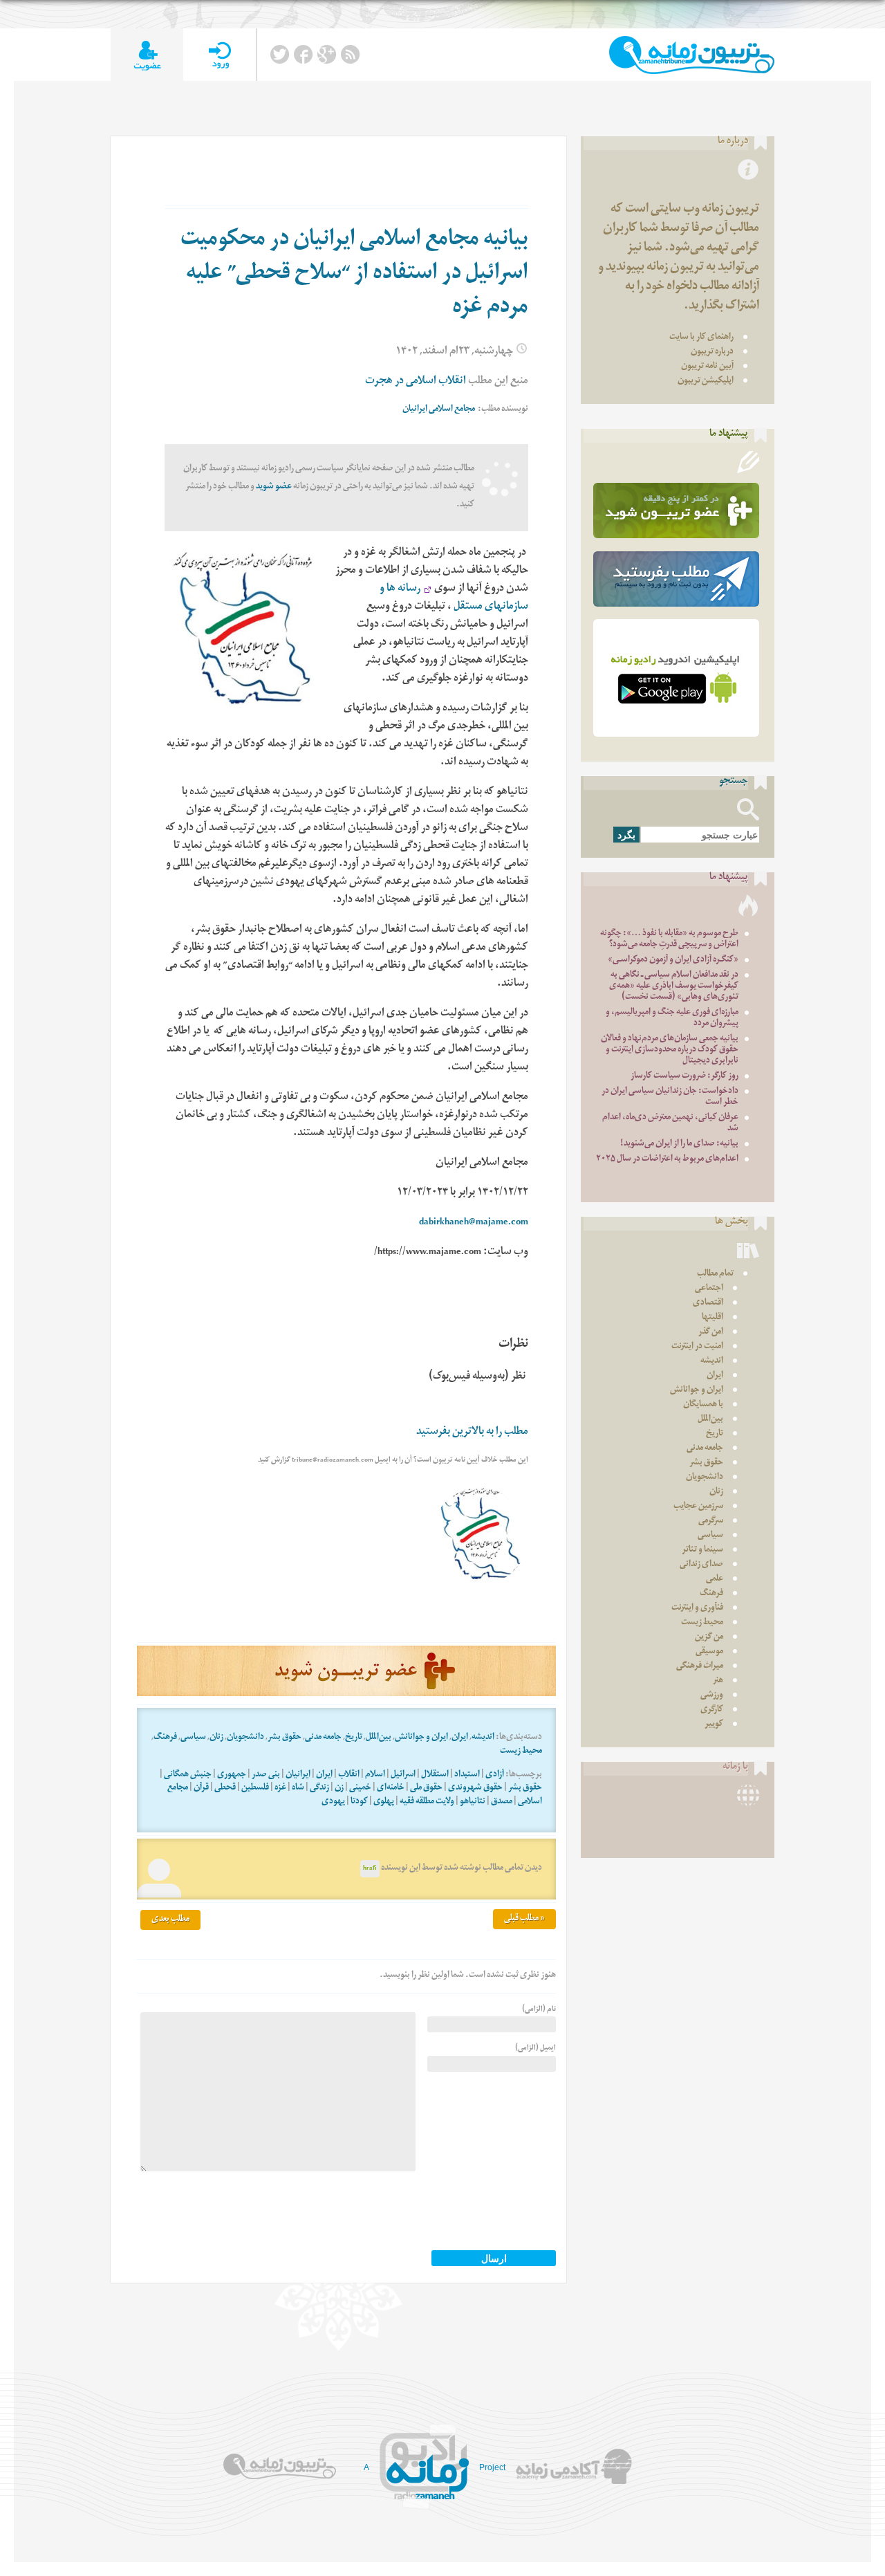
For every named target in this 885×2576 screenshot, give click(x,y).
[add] (147, 55)
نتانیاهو (473, 1802)
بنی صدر (266, 1775)
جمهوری (232, 1775)
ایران (460, 1738)
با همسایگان (703, 1405)
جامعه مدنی (323, 1738)
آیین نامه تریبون (707, 367)
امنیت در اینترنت (697, 1347)
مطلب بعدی (170, 1920)
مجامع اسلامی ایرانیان (439, 410)
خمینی (360, 1788)
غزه (280, 1788)
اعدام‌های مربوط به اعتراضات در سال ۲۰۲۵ (667, 1160)
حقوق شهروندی (475, 1788)
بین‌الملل (379, 1738)
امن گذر (711, 1333)
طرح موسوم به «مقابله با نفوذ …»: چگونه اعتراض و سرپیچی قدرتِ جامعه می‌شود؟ (669, 940)
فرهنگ (165, 1738)
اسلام (375, 1775)
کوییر (714, 1725)
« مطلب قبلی (524, 1919)
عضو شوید (274, 487)
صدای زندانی (701, 1565)
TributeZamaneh (692, 55)
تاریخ (354, 1738)
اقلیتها (712, 1318)
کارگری (712, 1710)
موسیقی (709, 1652)
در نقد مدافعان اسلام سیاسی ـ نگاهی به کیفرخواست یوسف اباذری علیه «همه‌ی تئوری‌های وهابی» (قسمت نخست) (674, 987)
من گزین (709, 1638)
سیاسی (193, 1738)
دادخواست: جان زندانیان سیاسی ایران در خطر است (670, 1097)
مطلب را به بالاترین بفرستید (472, 1433)
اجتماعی (709, 1289)
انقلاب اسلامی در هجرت (416, 382)
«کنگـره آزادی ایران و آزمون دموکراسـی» (673, 960)
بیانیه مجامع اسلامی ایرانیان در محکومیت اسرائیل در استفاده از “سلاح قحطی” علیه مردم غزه (354, 275)
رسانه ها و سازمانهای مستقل (454, 599)
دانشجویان (245, 1738)
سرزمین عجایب (698, 1507)
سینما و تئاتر (702, 1551)
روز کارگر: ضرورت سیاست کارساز (684, 1077)
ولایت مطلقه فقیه (427, 1802)
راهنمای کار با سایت (701, 338)
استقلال (435, 1775)
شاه (298, 1788)
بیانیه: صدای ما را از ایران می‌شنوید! (679, 1144)
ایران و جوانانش (421, 1738)
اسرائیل (403, 1775)
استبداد (467, 1775)
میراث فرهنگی (700, 1667)
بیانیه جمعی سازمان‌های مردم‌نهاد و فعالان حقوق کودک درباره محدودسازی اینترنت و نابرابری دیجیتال (670, 1050)
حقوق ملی (426, 1788)
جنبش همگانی (188, 1775)
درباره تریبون (712, 352)
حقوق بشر (285, 1738)
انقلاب (349, 1775)
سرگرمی (711, 1521)
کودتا (359, 1802)
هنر (718, 1681)
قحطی (225, 1788)
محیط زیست (521, 1752)
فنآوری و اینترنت (697, 1609)
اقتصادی (708, 1304)
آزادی (495, 1775)
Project (492, 2467)
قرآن (201, 1788)
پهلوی (384, 1802)
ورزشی (712, 1696)
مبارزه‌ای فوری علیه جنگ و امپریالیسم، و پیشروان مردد (672, 1019)
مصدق (502, 1802)
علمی (715, 1580)
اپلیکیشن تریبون (706, 381)
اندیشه (483, 1738)
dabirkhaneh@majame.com (474, 1223)
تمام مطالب (715, 1275)
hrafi (370, 1869)
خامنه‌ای (391, 1788)
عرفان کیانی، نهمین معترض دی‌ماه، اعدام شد (670, 1124)
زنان (216, 1738)
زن (339, 1788)
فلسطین (255, 1788)
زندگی (319, 1788)
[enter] (220, 55)
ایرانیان (298, 1775)
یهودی (333, 1802)
